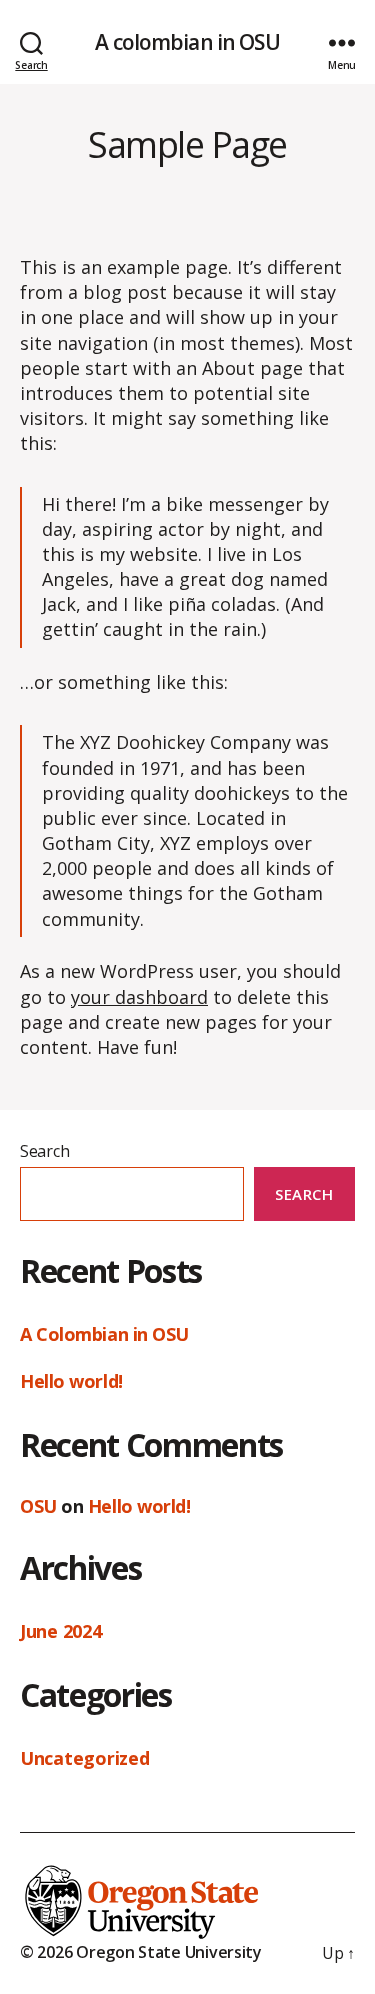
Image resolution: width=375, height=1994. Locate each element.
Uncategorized (85, 1758)
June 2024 (61, 1631)
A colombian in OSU (187, 42)
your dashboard (139, 997)
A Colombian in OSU (104, 1334)
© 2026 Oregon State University (141, 1952)
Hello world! (71, 1381)
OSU (38, 1506)
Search (44, 1151)
